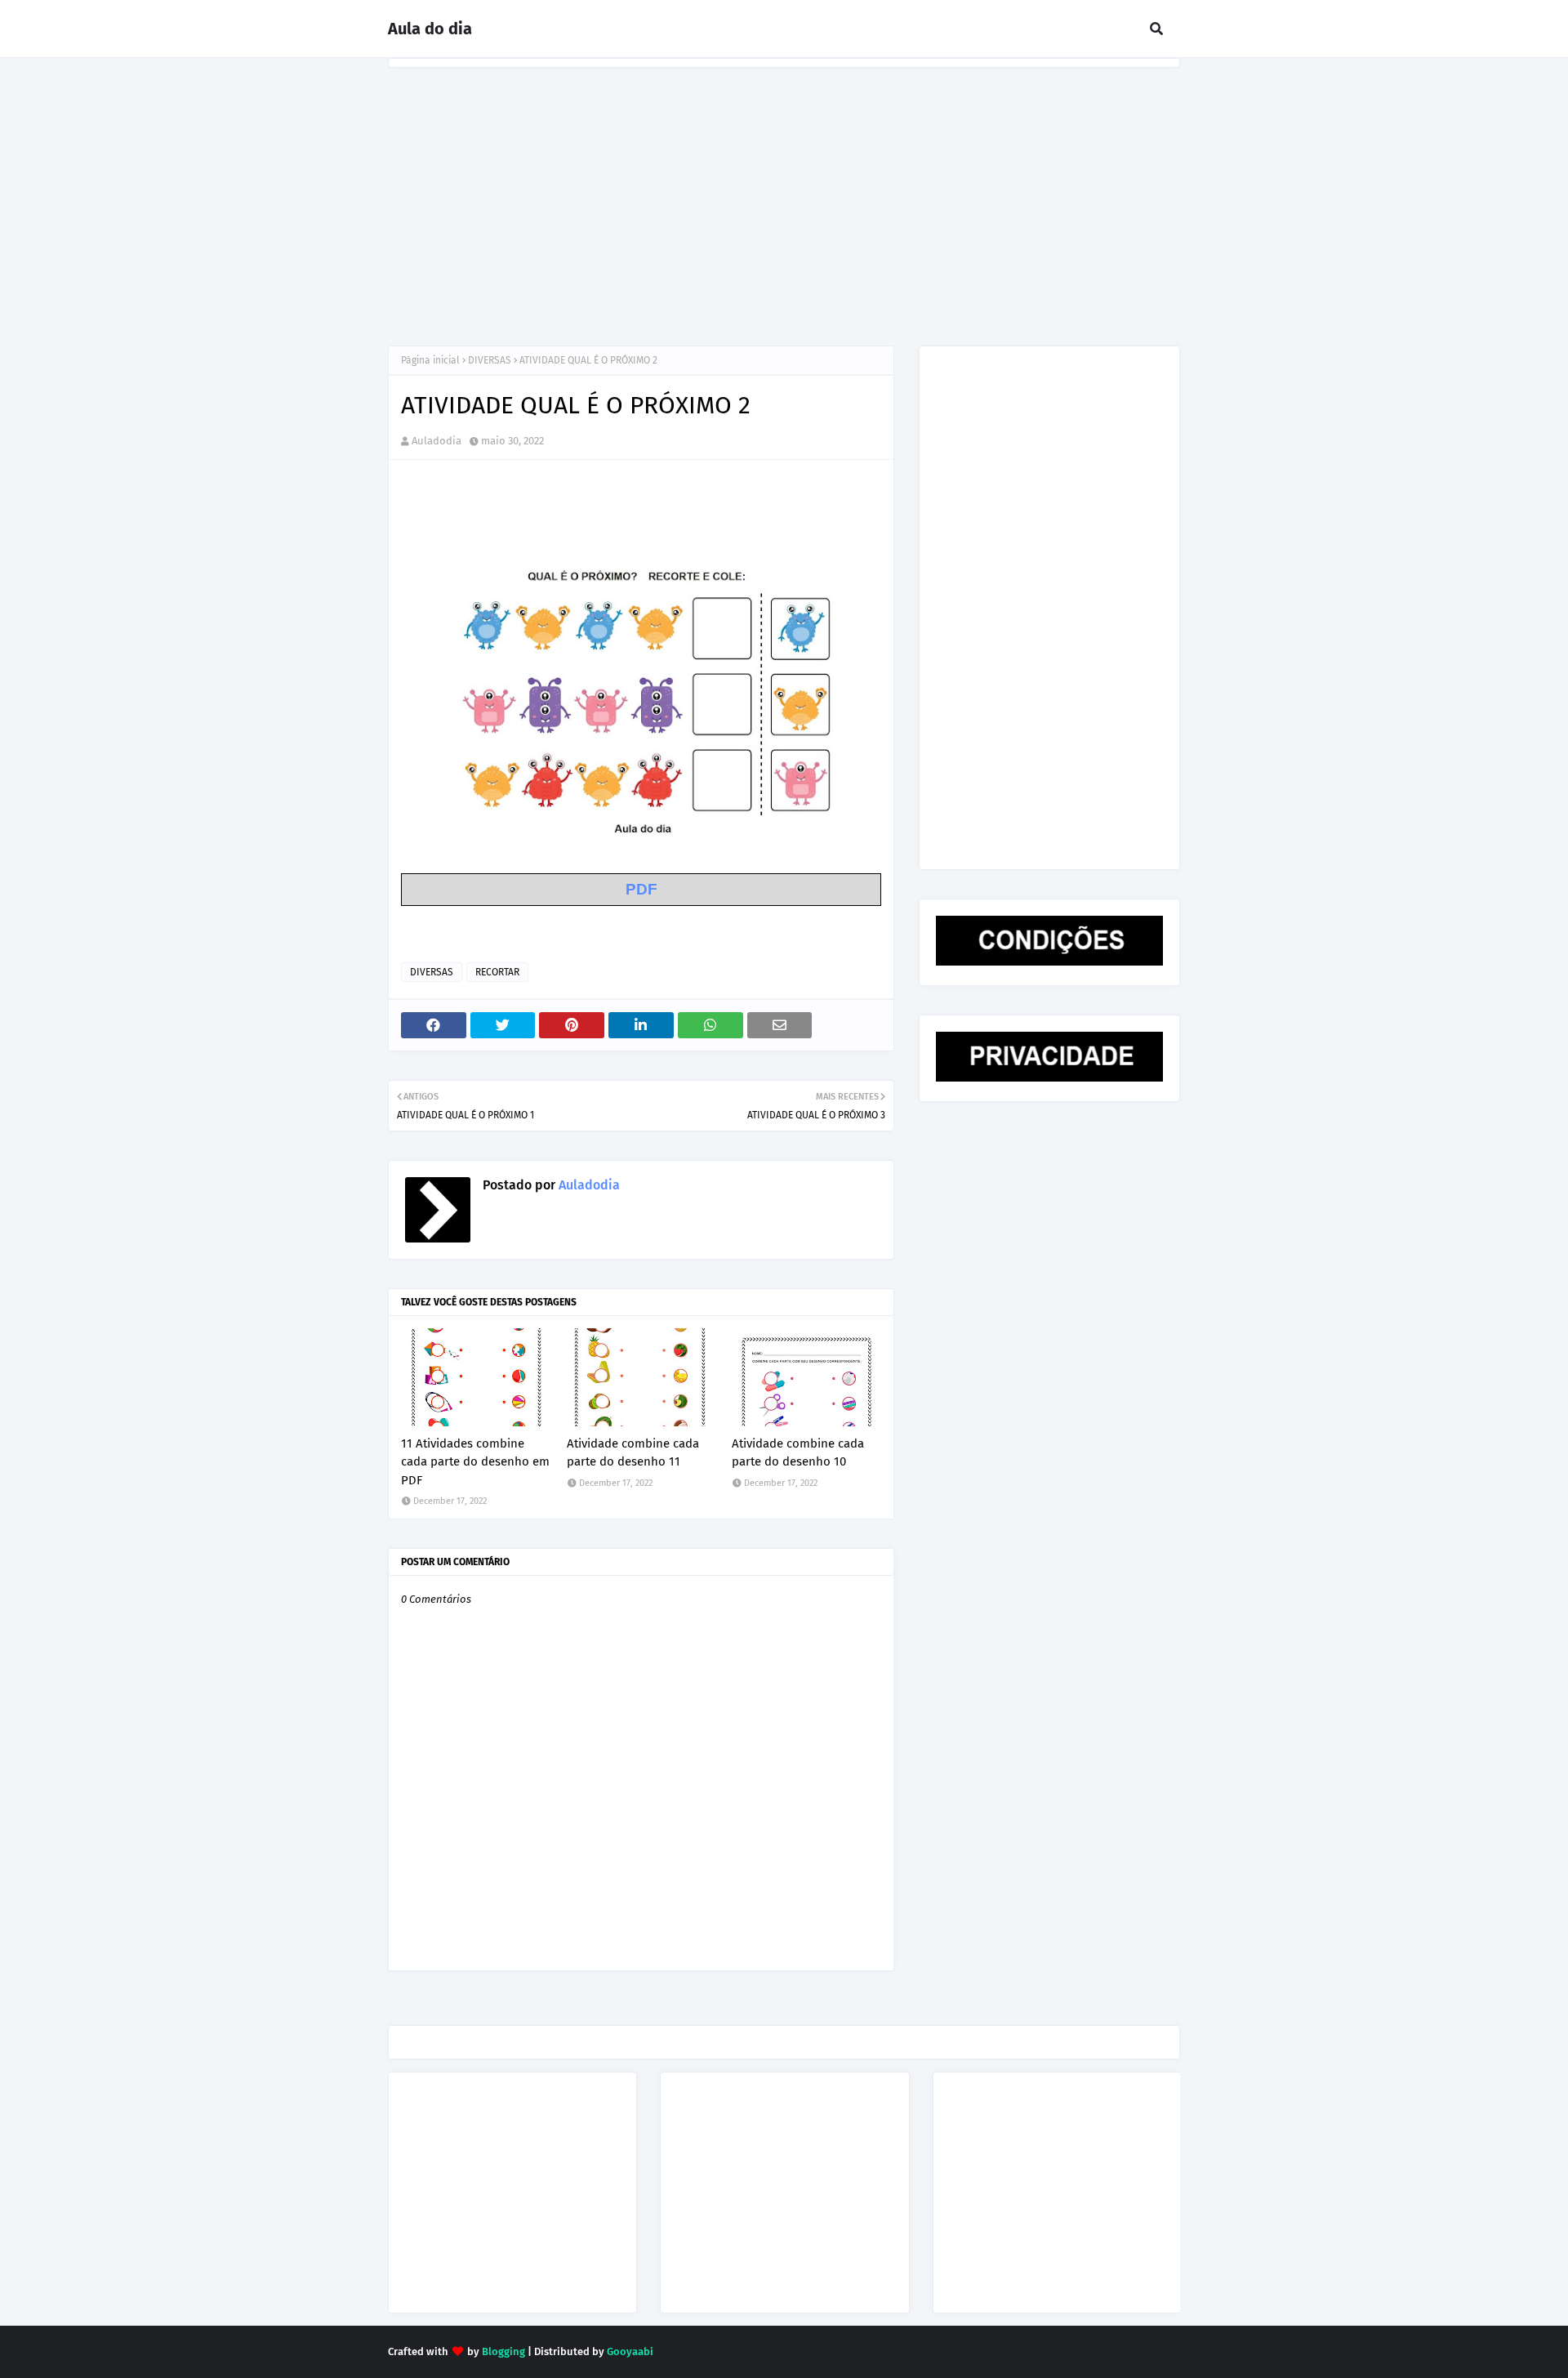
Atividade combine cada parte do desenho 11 (633, 1453)
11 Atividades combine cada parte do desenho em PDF (475, 1462)
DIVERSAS (490, 360)
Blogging (503, 2351)
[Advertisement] (784, 190)
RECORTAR (497, 972)
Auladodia (437, 441)
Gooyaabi (630, 2351)
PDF (641, 889)
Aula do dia (430, 29)
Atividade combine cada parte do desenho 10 (798, 1453)
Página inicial (430, 360)
